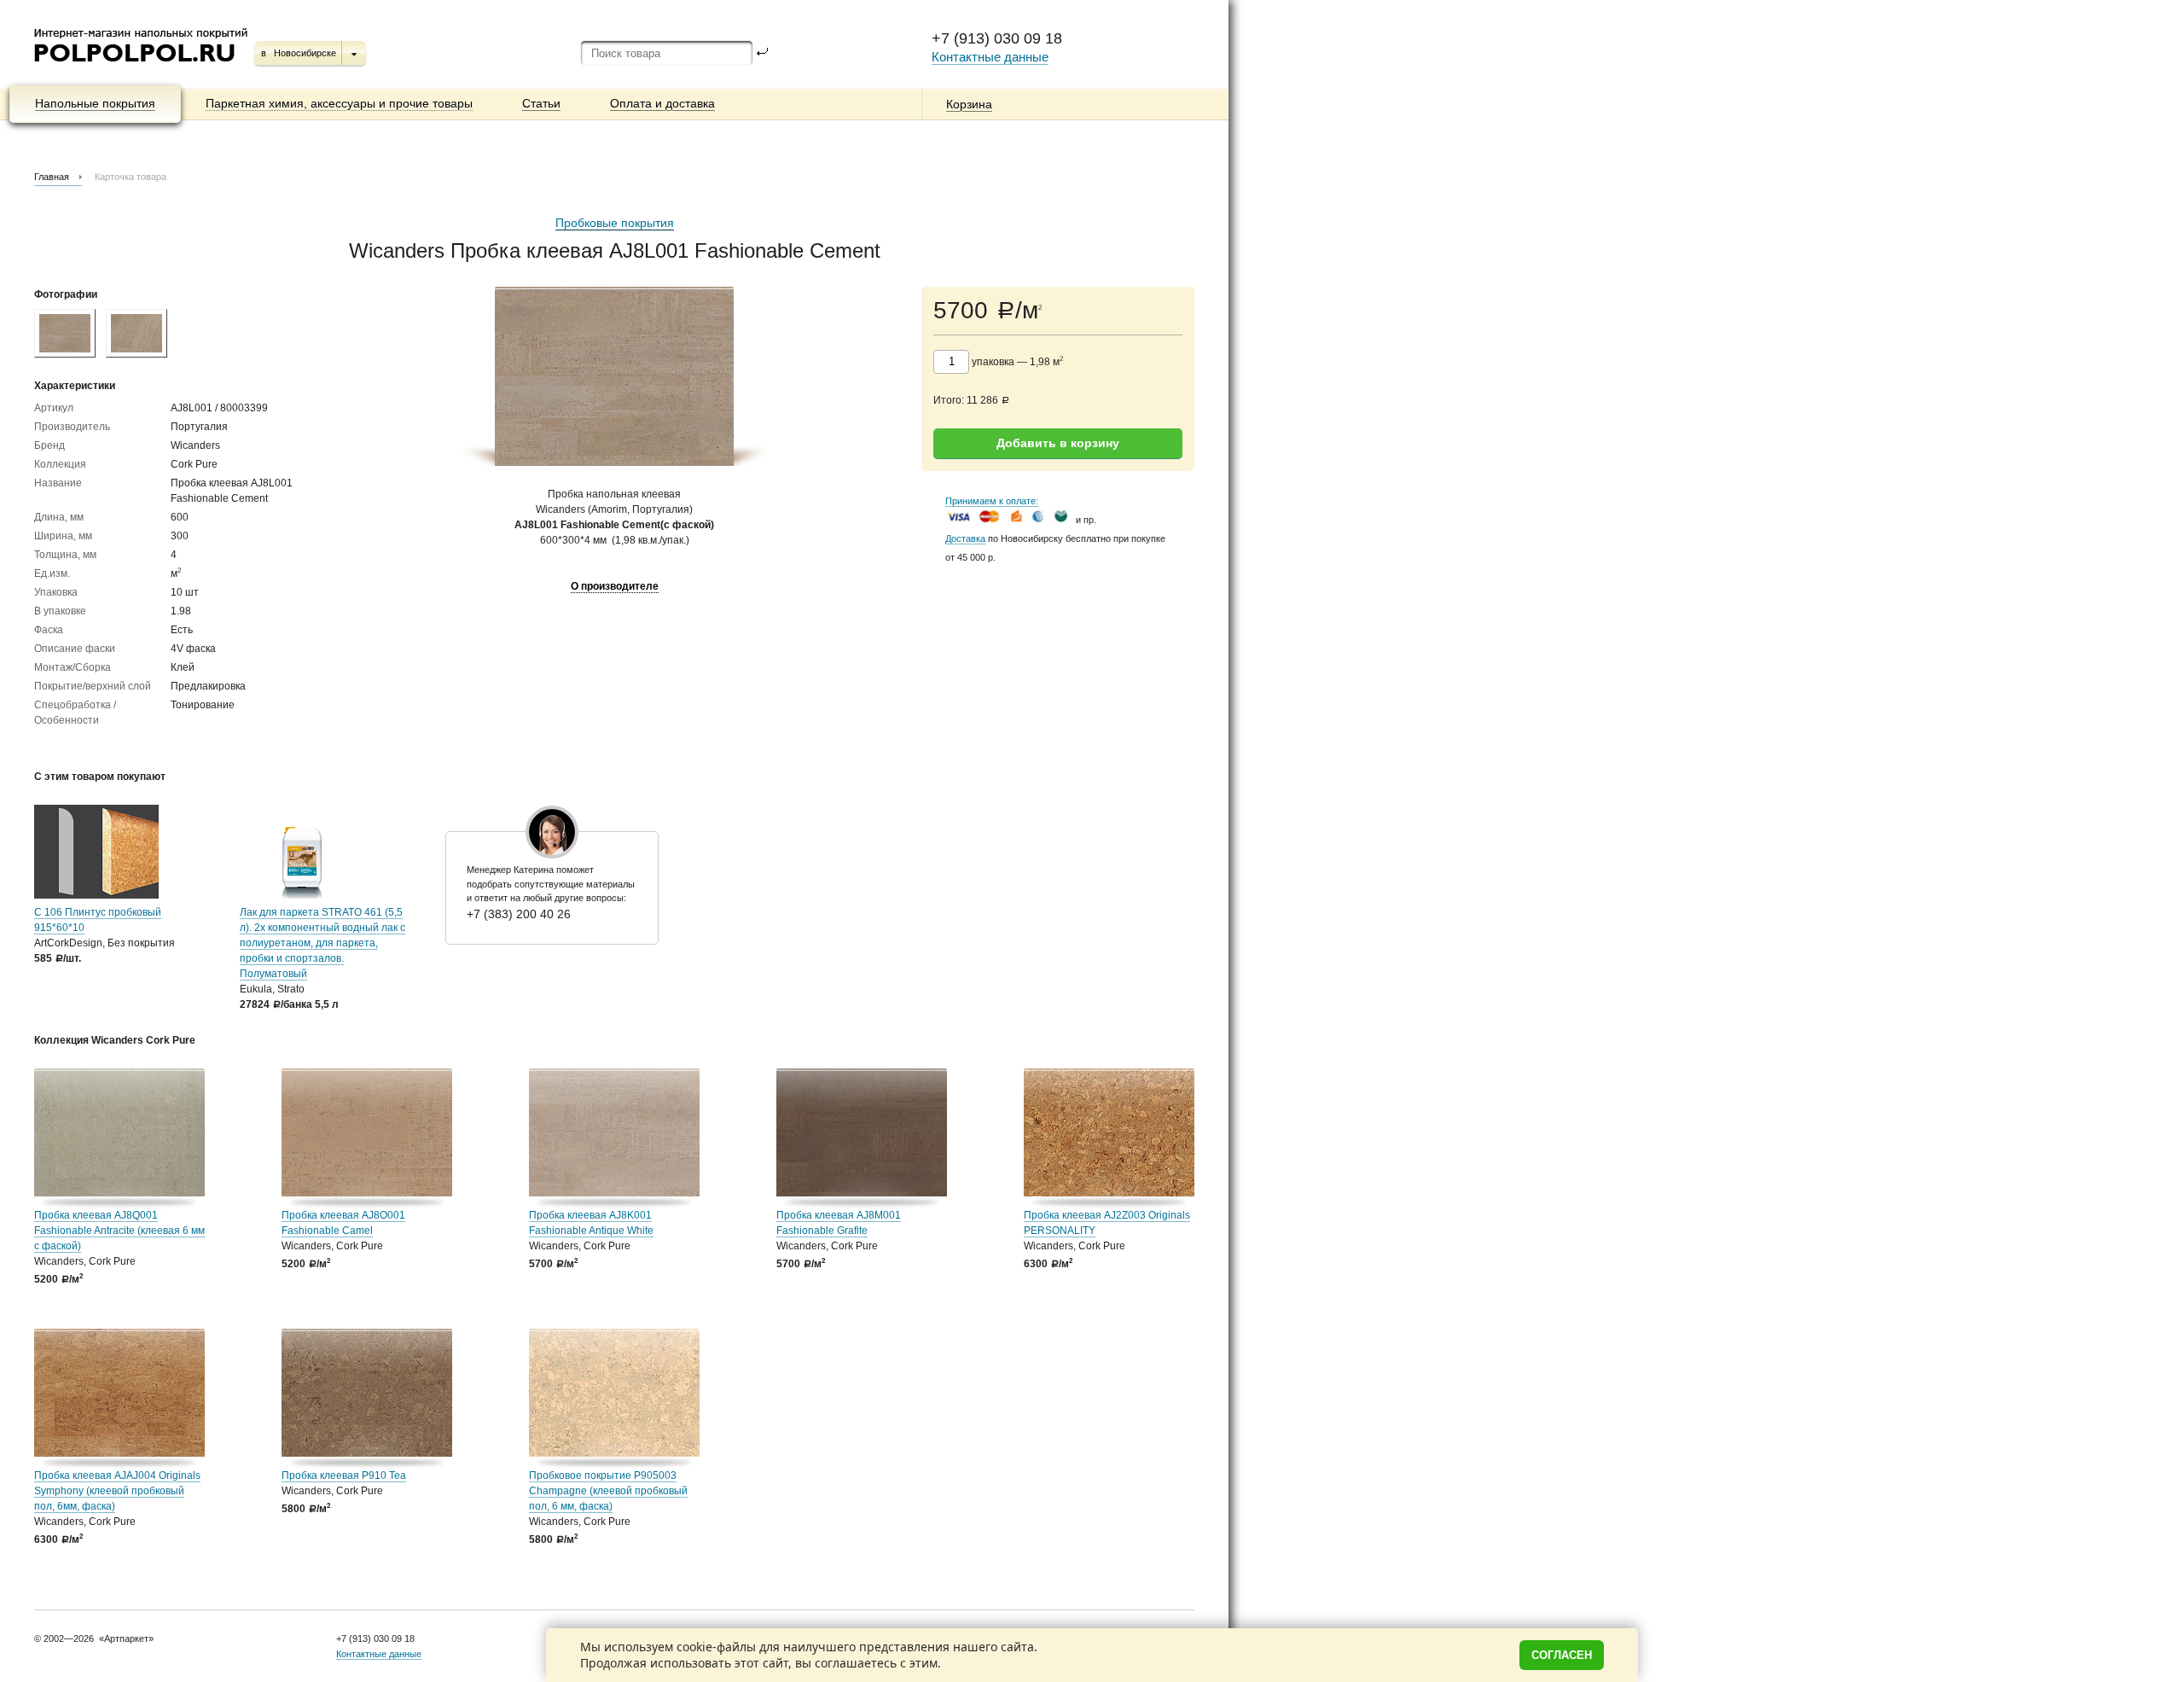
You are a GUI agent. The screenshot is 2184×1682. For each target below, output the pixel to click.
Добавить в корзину (1058, 443)
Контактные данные (990, 57)
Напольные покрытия (95, 103)
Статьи (541, 103)
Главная (52, 177)
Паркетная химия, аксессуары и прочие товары (339, 103)
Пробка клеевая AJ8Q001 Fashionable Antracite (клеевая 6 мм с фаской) (119, 1231)
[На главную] (142, 68)
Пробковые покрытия (615, 223)
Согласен (1562, 1655)
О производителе (615, 586)
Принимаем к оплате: (992, 501)
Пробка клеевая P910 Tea (344, 1475)
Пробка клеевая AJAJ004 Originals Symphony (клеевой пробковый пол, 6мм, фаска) (117, 1491)
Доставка (965, 538)
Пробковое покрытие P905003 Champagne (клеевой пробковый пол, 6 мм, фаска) (608, 1491)
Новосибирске (305, 53)
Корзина (969, 104)
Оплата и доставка (662, 103)
